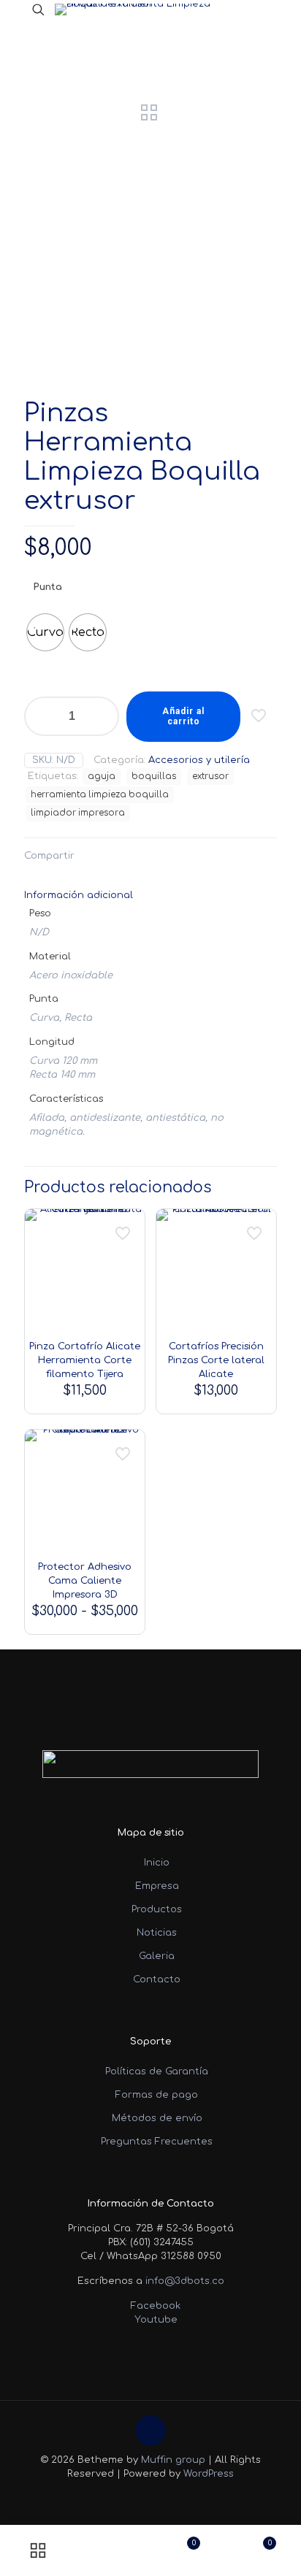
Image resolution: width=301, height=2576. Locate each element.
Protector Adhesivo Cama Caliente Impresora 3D (85, 1581)
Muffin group (173, 2460)
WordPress (209, 2474)
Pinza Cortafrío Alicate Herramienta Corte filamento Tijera (85, 1360)
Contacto (157, 1979)
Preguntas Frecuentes (157, 2142)
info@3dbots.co (185, 2281)
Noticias (157, 1933)
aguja (102, 777)
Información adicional (79, 895)
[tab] (150, 896)
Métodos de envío (157, 2118)
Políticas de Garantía (157, 2071)
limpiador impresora (78, 813)
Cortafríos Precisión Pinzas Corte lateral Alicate (216, 1360)
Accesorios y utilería (199, 760)
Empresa (157, 1886)
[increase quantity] (103, 716)
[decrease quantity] (41, 716)
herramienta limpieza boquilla (100, 795)
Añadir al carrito (183, 716)
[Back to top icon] (150, 2431)
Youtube (155, 2320)
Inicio (157, 1863)
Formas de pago (157, 2095)
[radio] (45, 632)
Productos (157, 1909)
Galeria (157, 1956)
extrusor (210, 777)
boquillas (154, 777)
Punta (47, 587)
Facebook (154, 2306)
